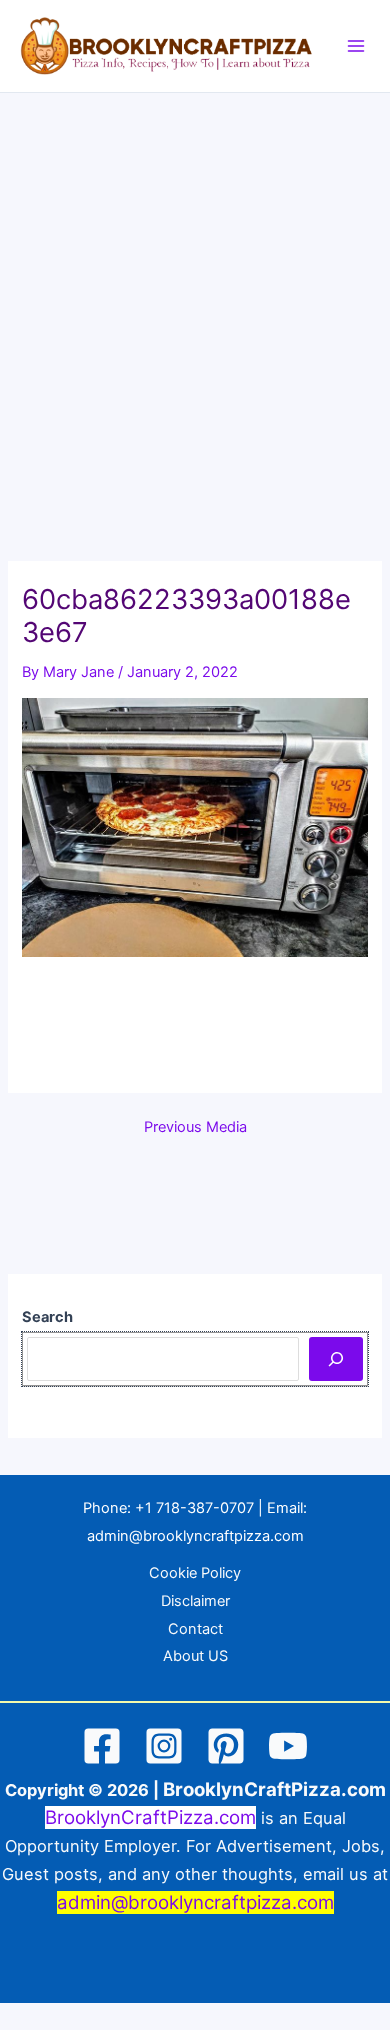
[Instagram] (164, 1746)
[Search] (335, 1359)
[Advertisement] (195, 298)
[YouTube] (288, 1746)
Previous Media (195, 1127)
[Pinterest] (226, 1746)
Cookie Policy (195, 1573)
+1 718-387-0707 (194, 1508)
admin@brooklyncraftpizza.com (195, 1536)
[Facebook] (102, 1746)
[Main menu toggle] (356, 46)
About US (195, 1656)
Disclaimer (195, 1601)
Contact (195, 1629)
